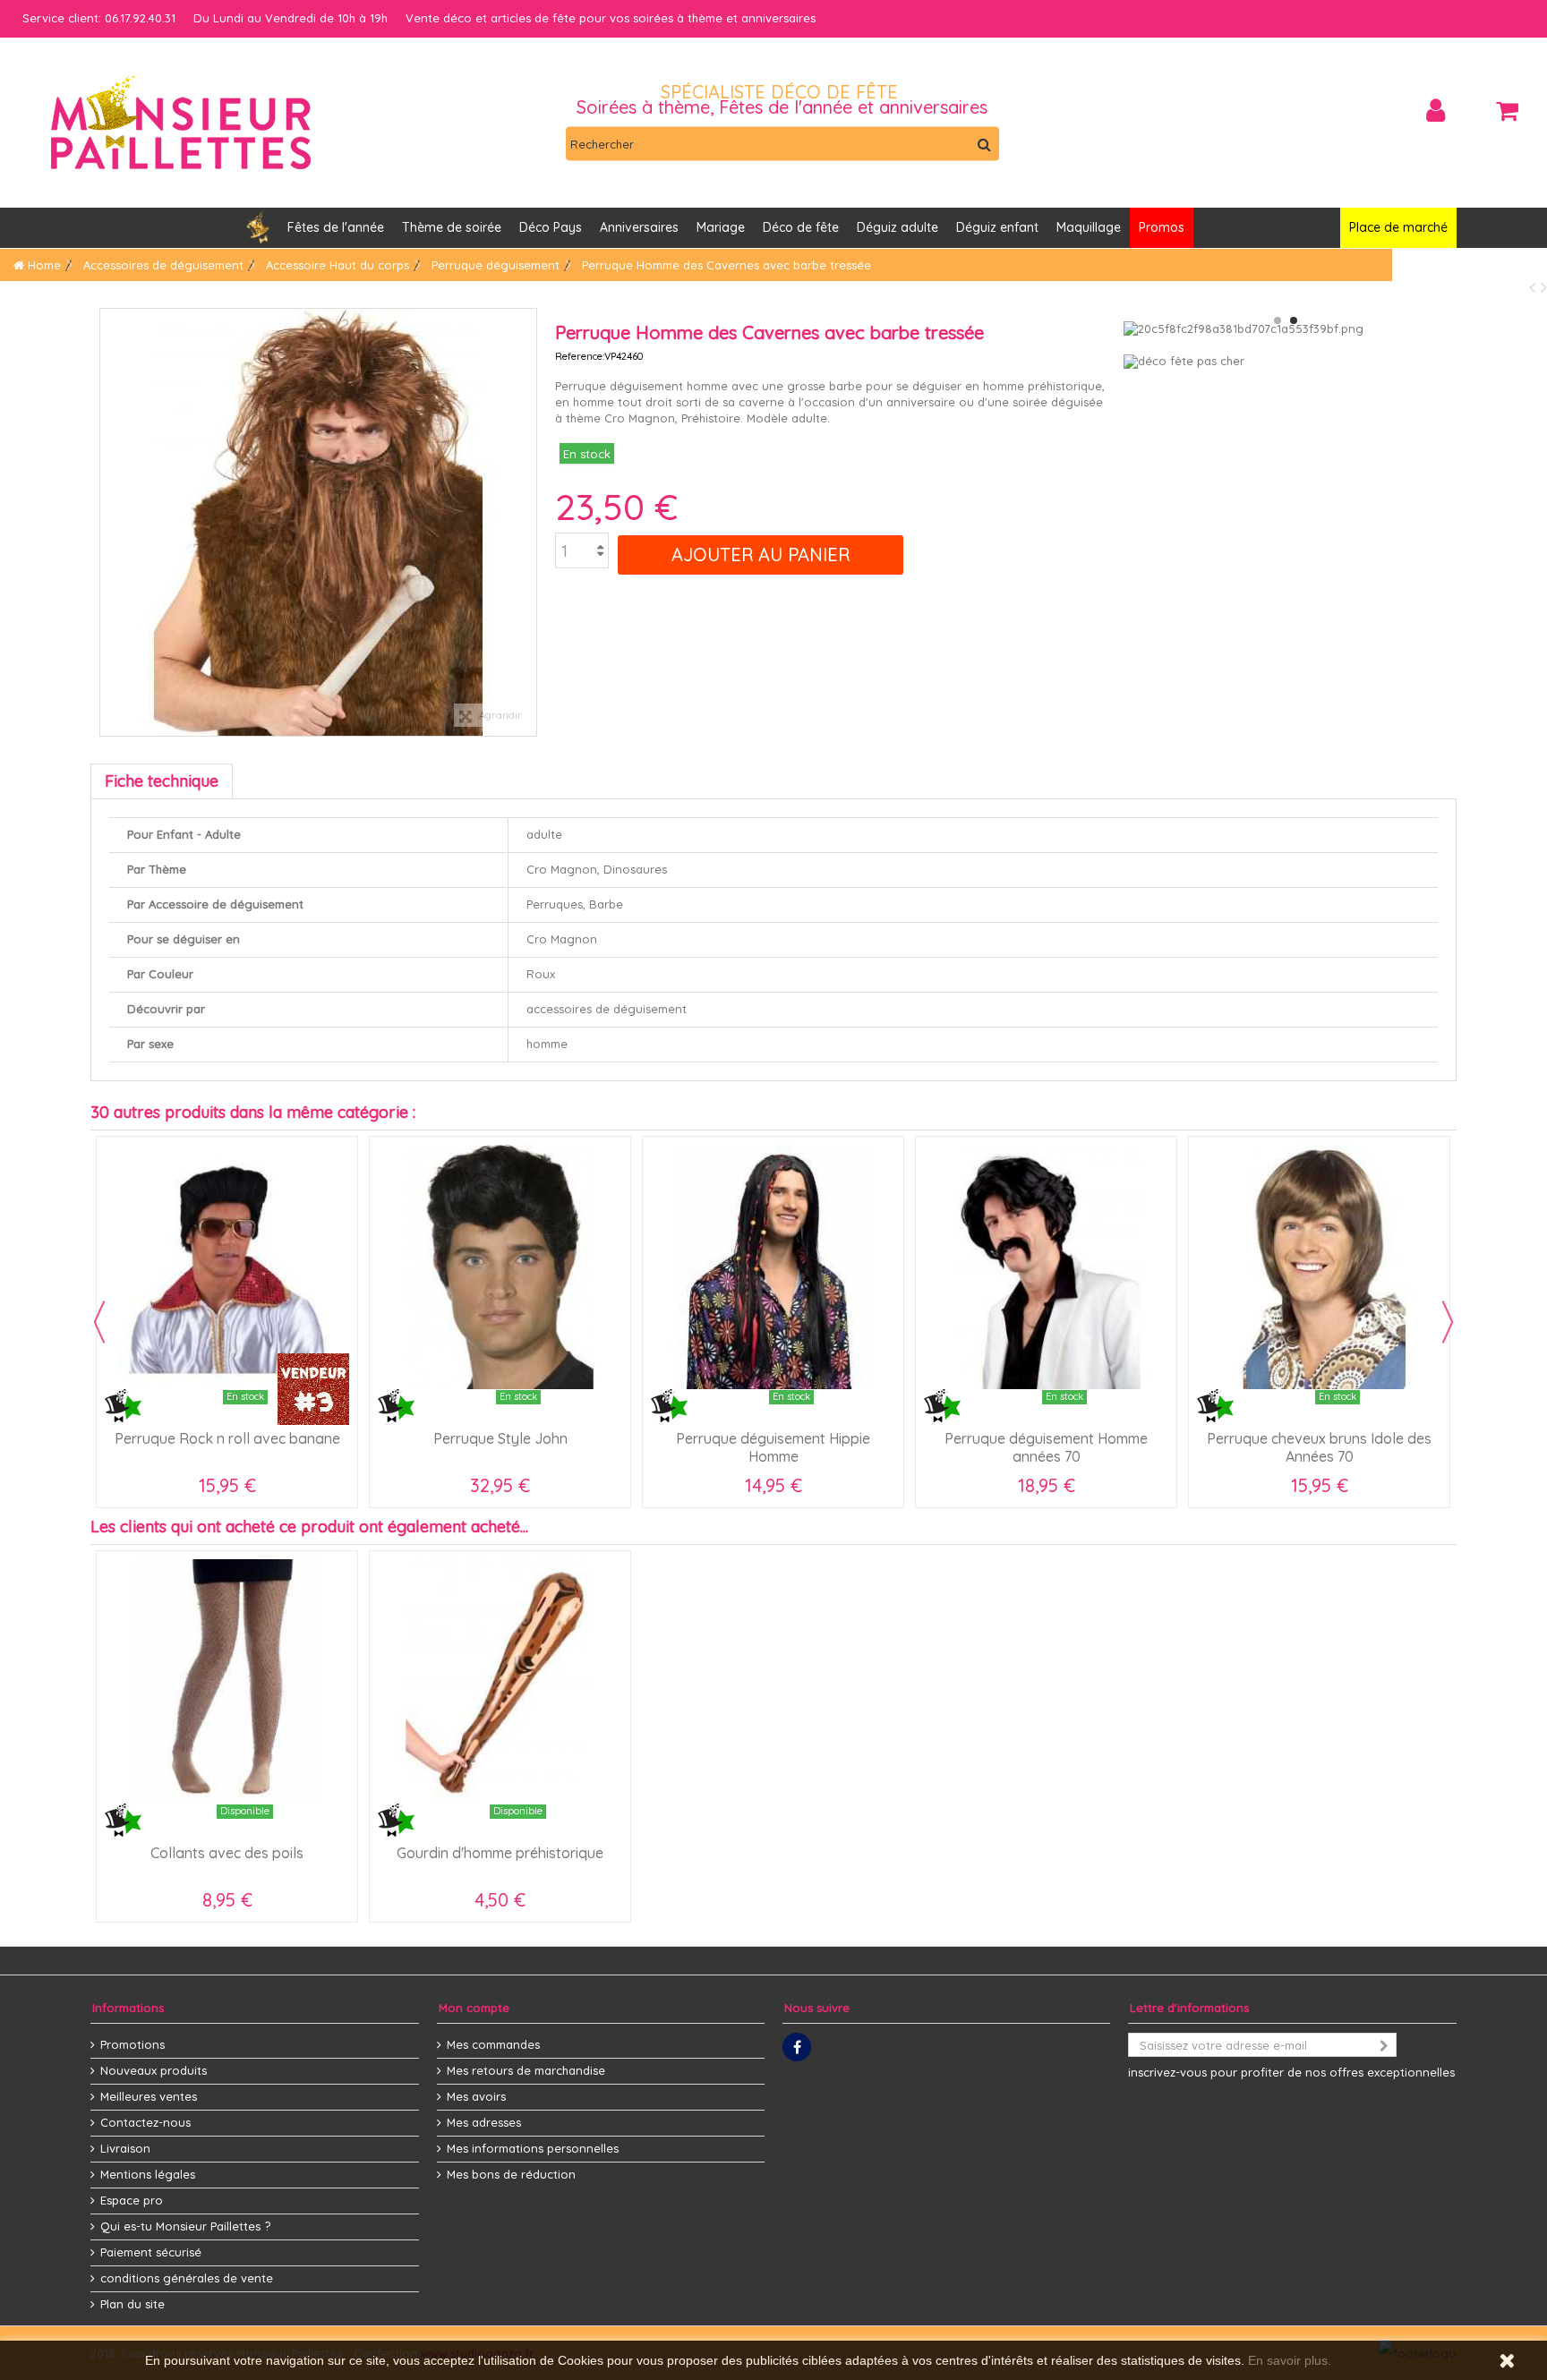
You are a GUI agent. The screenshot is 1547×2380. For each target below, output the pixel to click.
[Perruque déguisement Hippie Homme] (773, 1267)
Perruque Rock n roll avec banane (227, 1438)
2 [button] (1294, 320)
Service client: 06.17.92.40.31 (99, 18)
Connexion (1436, 111)
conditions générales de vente (187, 2278)
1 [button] (1278, 320)
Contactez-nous (145, 2122)
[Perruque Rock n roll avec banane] (227, 1267)
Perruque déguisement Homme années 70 (1046, 1447)
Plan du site (132, 2304)
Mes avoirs (476, 2096)
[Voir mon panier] (1507, 111)
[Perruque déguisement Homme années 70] (1046, 1267)
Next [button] (1448, 1322)
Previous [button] (99, 1322)
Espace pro (132, 2200)
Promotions (132, 2044)
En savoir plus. (1290, 2360)
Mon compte (474, 2008)
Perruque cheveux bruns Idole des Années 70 (1319, 1447)
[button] (639, 228)
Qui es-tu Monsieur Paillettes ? (185, 2226)
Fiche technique (162, 781)
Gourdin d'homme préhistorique (500, 1853)
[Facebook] (797, 2047)
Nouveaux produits (154, 2070)
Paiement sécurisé (151, 2252)
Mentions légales (148, 2174)
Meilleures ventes (149, 2096)
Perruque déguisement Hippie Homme (773, 1447)
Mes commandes (493, 2044)
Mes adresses (484, 2122)
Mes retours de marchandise (526, 2070)
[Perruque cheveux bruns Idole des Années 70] (1319, 1267)
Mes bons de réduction (511, 2174)
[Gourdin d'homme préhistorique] (500, 1681)
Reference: (580, 356)
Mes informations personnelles (533, 2148)
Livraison (125, 2148)
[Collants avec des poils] (227, 1681)
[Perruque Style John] (500, 1267)
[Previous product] (1535, 287)
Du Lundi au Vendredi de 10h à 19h (291, 18)
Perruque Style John (500, 1438)
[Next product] (1544, 287)
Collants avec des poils (227, 1853)
